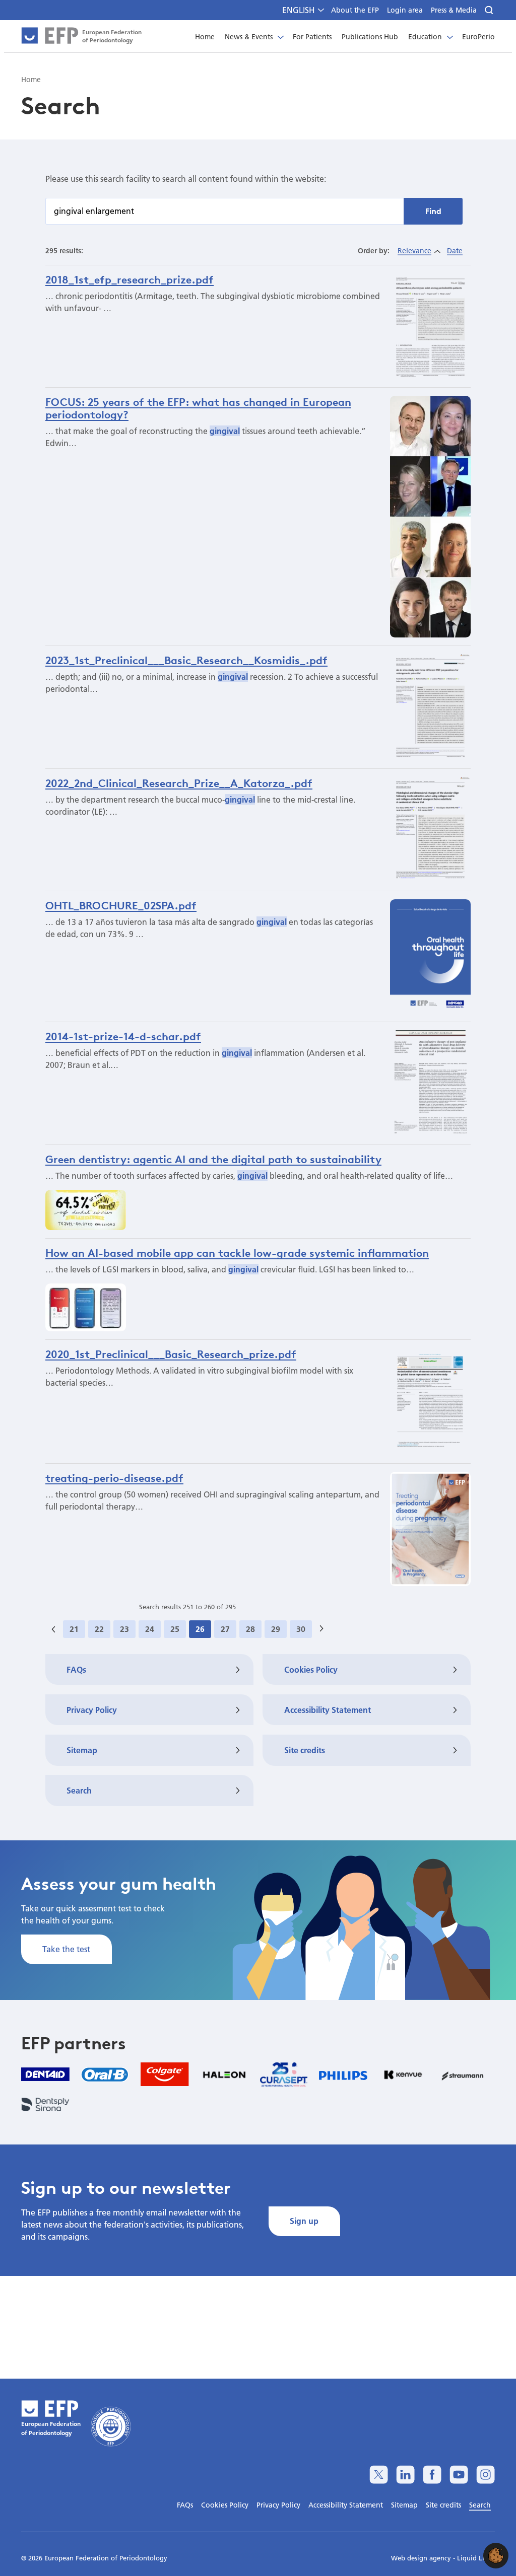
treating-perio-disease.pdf (114, 1478)
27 (225, 1629)
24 (150, 1629)
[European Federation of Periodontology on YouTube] (459, 2475)
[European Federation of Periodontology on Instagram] (486, 2475)
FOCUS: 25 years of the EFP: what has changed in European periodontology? (198, 408)
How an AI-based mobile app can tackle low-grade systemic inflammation (237, 1253)
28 (250, 1629)
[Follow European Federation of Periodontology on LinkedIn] (405, 2475)
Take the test (66, 1949)
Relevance (414, 251)
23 (124, 1629)
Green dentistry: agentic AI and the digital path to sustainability (213, 1159)
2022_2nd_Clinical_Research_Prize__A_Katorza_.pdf (179, 783)
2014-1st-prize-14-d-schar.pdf (123, 1036)
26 (200, 1629)
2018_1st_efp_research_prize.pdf (130, 279)
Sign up (304, 2221)
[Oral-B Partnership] (105, 2074)
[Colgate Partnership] (165, 2074)
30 (301, 1629)
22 (99, 1629)
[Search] (490, 10)
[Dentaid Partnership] (45, 2074)
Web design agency (422, 2558)
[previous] (53, 1629)
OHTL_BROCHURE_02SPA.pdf (121, 905)
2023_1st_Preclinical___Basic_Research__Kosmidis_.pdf (186, 660)
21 (74, 1629)
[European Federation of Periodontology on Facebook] (432, 2475)
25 (175, 1629)
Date (455, 251)
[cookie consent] (496, 2556)
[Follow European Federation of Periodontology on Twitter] (379, 2475)
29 (276, 1629)
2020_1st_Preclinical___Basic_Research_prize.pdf (171, 1354)
